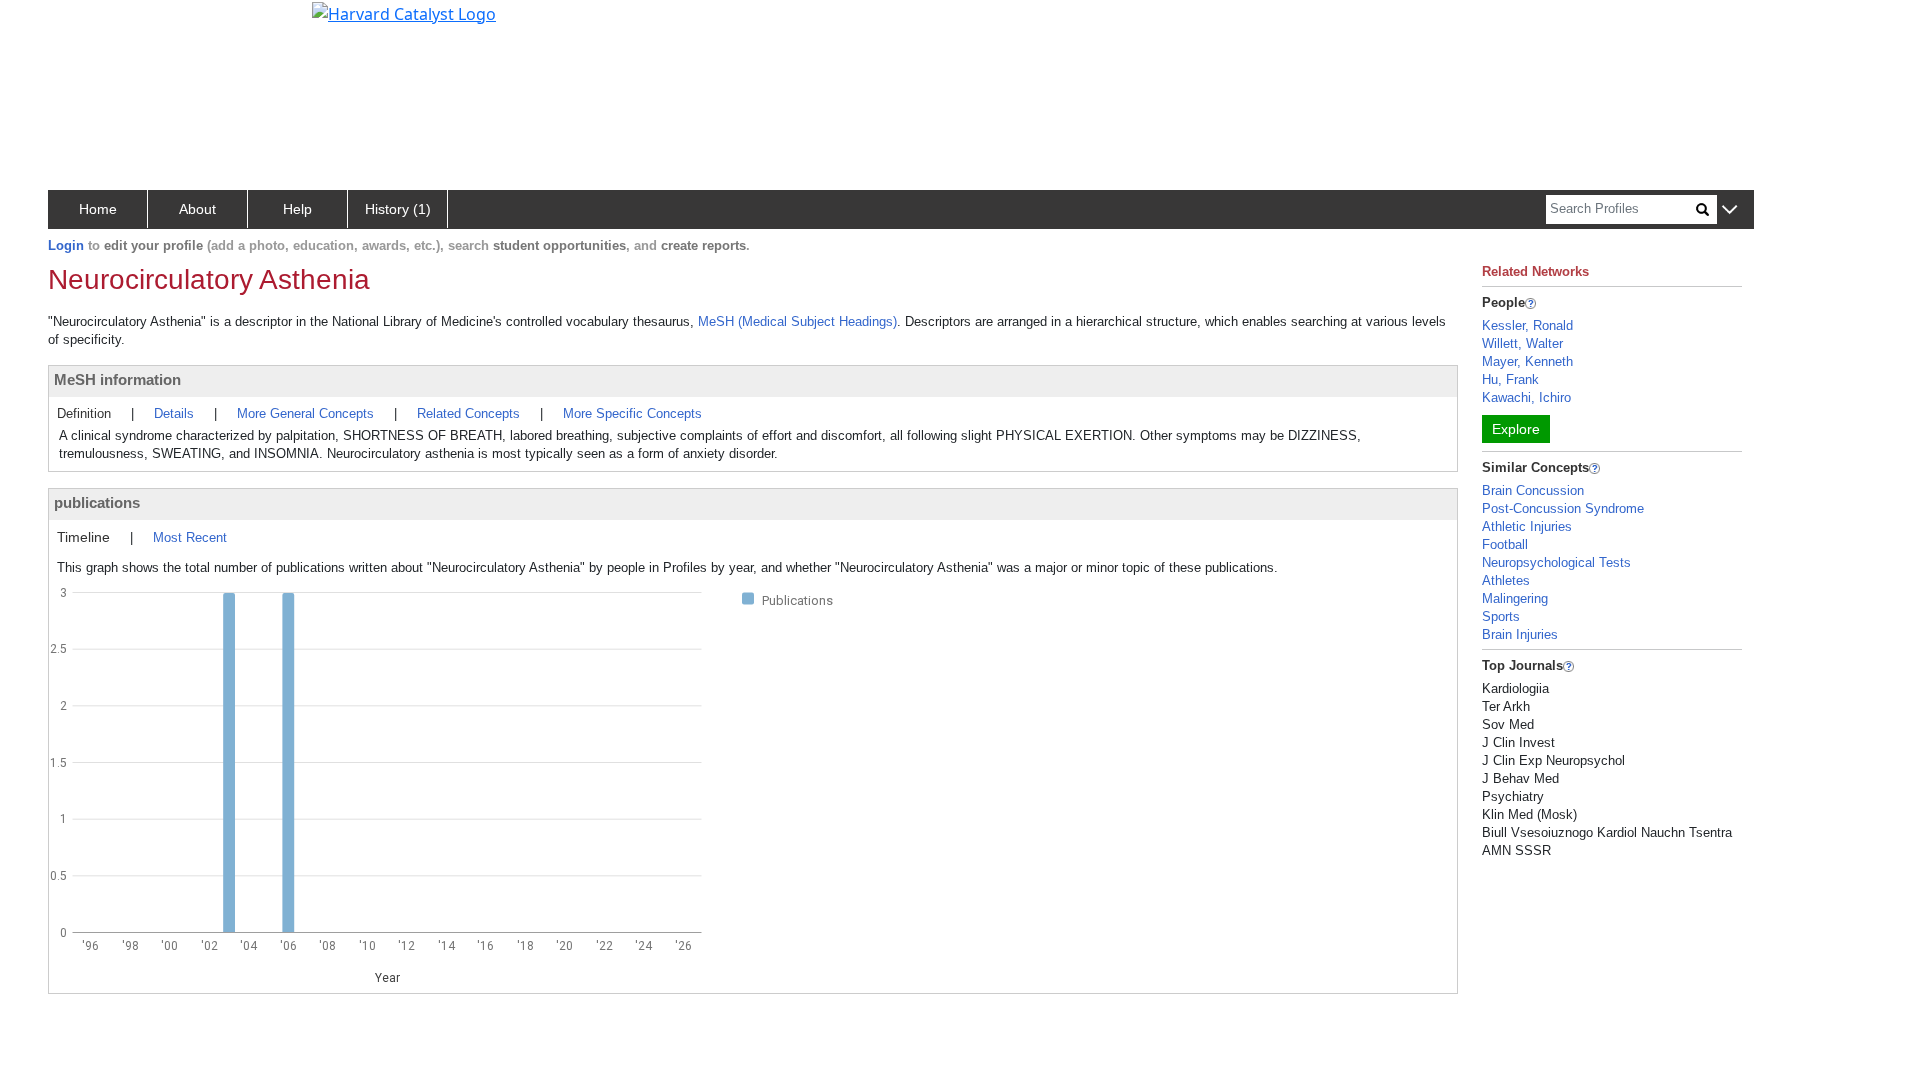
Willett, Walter (1522, 343)
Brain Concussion (1533, 490)
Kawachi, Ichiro (1526, 397)
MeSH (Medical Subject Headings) (797, 321)
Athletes (1506, 580)
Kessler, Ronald (1527, 325)
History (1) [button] (398, 209)
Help (297, 209)
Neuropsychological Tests (1556, 562)
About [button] (197, 209)
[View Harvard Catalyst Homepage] (404, 12)
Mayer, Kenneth (1527, 361)
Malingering (1515, 598)
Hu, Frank (1510, 379)
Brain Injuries (1520, 634)
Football (1505, 544)
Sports (1501, 616)
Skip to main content (83, 24)
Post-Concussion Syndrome (1563, 508)
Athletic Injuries (1527, 526)
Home (98, 209)
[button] (1729, 210)
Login (66, 245)
